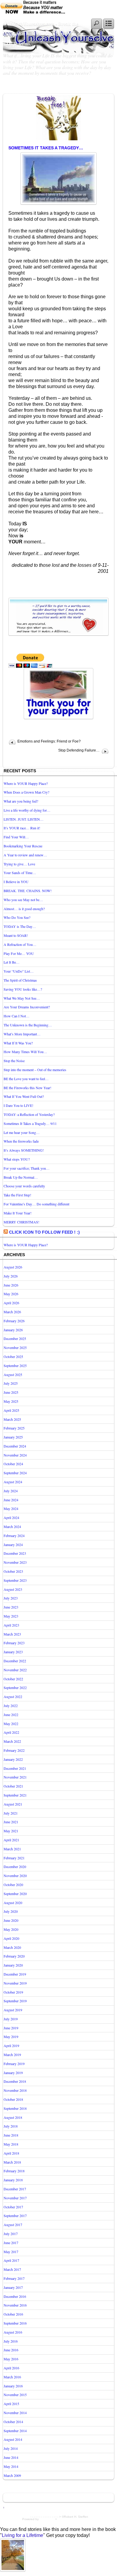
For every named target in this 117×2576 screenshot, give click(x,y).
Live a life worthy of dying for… (27, 810)
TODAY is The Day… (20, 926)
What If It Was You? (18, 1043)
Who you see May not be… (23, 900)
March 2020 (12, 1947)
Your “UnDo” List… (19, 971)
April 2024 (11, 1517)
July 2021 (11, 1813)
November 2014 (15, 2413)
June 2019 (11, 2028)
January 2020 (13, 1965)
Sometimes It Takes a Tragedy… (46, 148)
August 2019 (13, 2010)
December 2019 (15, 1974)
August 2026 (13, 1267)
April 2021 (11, 1840)
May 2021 (11, 1831)
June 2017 (11, 2243)
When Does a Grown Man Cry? (26, 792)
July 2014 (11, 2448)
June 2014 (11, 2457)
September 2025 (15, 1365)
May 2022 (11, 1724)
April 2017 (11, 2260)
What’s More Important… (22, 1034)
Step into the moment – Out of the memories (35, 1070)
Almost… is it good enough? (24, 909)
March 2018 (12, 2162)
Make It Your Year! (18, 1213)
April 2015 (11, 2404)
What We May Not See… (22, 998)
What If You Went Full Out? (24, 1096)
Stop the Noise (14, 1061)
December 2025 (15, 1338)
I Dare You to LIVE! (18, 1105)
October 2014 (13, 2422)
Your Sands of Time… (20, 873)
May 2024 (11, 1508)
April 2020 (11, 1938)
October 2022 (13, 1679)
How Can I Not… (16, 1016)
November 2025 (15, 1347)
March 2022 (12, 1741)
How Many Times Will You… (25, 1052)
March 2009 (12, 2475)
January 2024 (13, 1545)
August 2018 (13, 2117)
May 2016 (11, 2359)
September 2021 (15, 1795)
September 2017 (15, 2216)
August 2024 (13, 1482)
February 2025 (14, 1428)
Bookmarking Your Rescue (23, 846)
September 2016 (15, 2323)
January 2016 (13, 2386)
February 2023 (14, 1643)
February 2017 (14, 2278)
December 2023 (15, 1553)
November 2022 (15, 1670)
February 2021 (14, 1858)
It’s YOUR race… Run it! (22, 828)
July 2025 (11, 1383)
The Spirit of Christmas (20, 980)
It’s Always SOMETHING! (24, 1150)
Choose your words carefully (24, 1186)
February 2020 (14, 1956)
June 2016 (11, 2350)
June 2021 (11, 1822)
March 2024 (12, 1526)
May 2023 (11, 1616)
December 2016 (15, 2296)
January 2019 (13, 2073)
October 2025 (13, 1356)
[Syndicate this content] (6, 1232)
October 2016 (13, 2314)
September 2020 (15, 1894)
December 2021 (15, 1768)
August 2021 (13, 1804)
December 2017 (15, 2189)
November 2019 (15, 1983)
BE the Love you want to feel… (26, 1079)
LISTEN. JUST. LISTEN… (24, 819)
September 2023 (15, 1580)
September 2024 (15, 1473)
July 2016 (11, 2341)
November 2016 (15, 2305)
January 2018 (13, 2180)
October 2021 (13, 1786)
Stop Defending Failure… (79, 750)
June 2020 (11, 1920)
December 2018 (15, 2081)
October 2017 (13, 2207)
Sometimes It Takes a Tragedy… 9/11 (30, 1123)
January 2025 (13, 1437)
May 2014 (11, 2466)
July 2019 (11, 2019)
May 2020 (11, 1929)
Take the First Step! (17, 1195)
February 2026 (14, 1321)
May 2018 (11, 2144)
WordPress (47, 2519)
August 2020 (13, 1903)
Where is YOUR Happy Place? (26, 783)
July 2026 (11, 1276)
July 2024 (11, 1491)
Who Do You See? (17, 917)
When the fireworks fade (21, 1141)
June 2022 (11, 1715)
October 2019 (13, 1992)
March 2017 (12, 2269)
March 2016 (12, 2377)
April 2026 (11, 1303)
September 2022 (15, 1687)
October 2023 (13, 1571)
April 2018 (11, 2153)
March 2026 (12, 1312)
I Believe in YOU (16, 882)
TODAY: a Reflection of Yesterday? (29, 1114)
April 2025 (11, 1410)
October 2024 (13, 1464)
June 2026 (11, 1285)
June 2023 (11, 1607)
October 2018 (13, 2099)
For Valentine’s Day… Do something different (36, 1204)
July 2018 (11, 2126)
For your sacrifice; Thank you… (27, 1168)
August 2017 (13, 2225)
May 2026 (11, 1294)
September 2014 (15, 2431)
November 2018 (15, 2090)
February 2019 (14, 2064)
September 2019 (15, 2001)
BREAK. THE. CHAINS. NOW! (28, 891)
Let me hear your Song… (22, 1132)
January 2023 (13, 1652)
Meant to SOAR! (16, 935)
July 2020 (11, 1911)
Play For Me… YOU (19, 953)
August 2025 (13, 1375)
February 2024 (14, 1536)
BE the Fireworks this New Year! (27, 1088)
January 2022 (13, 1759)
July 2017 (11, 2234)
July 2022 (11, 1706)
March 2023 (12, 1634)
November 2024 (15, 1455)
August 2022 (13, 1697)
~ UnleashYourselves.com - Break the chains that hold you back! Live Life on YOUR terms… (43, 34)
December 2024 (15, 1446)
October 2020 (13, 1885)
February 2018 (14, 2171)
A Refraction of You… (20, 944)
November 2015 (15, 2395)
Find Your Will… (16, 837)
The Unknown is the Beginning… (28, 1025)
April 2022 (11, 1732)
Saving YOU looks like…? (23, 989)
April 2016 (11, 2368)
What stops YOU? (17, 1159)
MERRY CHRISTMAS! (21, 1222)
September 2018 (15, 2108)
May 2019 (11, 2037)
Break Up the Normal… (21, 1177)
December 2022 (15, 1661)
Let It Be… (12, 962)
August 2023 (13, 1589)
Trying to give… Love (19, 864)
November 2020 (15, 1876)
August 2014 (13, 2439)
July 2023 (11, 1598)
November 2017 (15, 2198)
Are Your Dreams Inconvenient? (27, 1007)
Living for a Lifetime (22, 2535)
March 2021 (12, 1849)
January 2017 (13, 2287)
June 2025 (11, 1392)
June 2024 (11, 1500)
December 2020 (15, 1867)
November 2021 (15, 1777)
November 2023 (15, 1562)
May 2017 (11, 2252)
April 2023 (11, 1625)
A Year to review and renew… (25, 855)
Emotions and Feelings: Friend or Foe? (49, 741)
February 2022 (14, 1750)
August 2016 (13, 2332)
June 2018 (11, 2135)
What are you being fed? (21, 801)
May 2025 (11, 1401)
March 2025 (12, 1419)
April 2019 (11, 2046)
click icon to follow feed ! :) (44, 1232)
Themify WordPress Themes (77, 2519)
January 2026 (13, 1330)
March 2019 (12, 2055)
